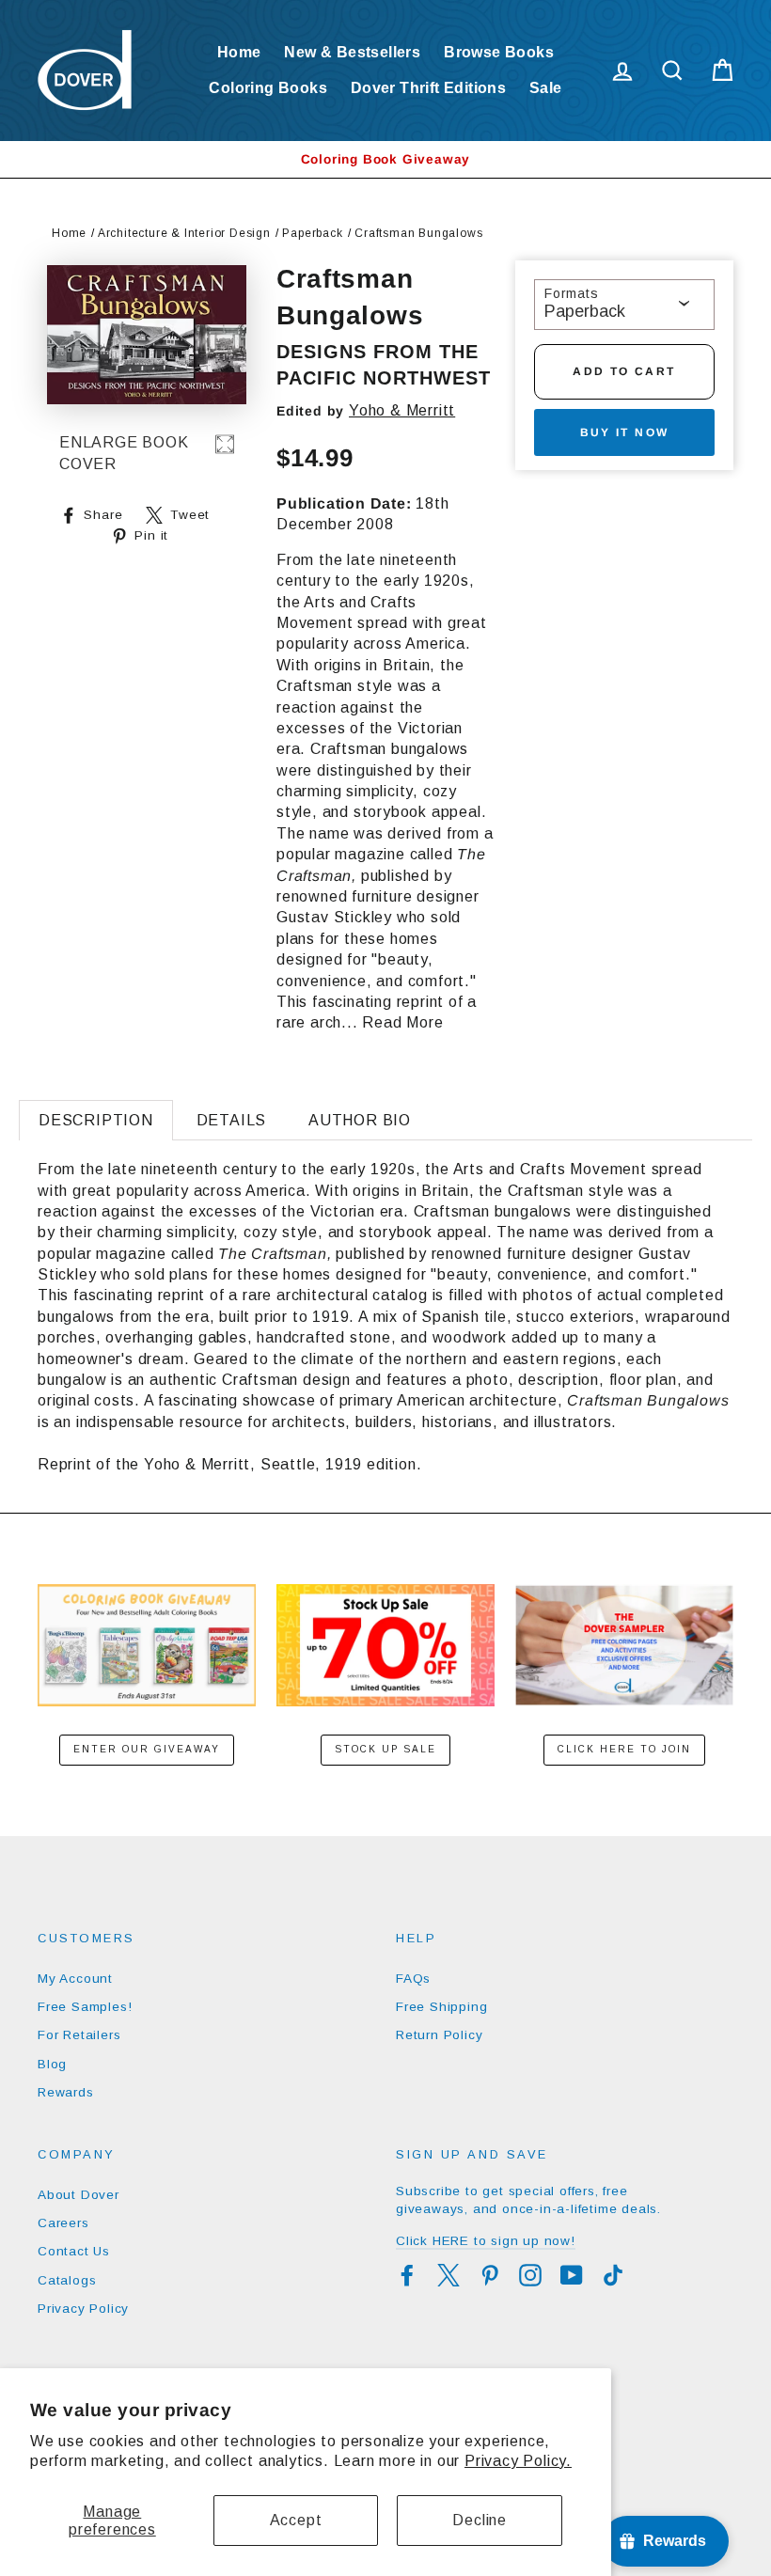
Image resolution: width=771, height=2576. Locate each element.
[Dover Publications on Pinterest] (490, 2275)
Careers (63, 2223)
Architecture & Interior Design (184, 233)
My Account (75, 1979)
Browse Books (499, 52)
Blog (52, 2064)
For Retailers (79, 2035)
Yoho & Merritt (402, 410)
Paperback (312, 233)
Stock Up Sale (385, 1749)
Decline (480, 2520)
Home (239, 52)
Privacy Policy (83, 2309)
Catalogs (67, 2280)
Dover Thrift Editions (428, 88)
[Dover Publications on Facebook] (407, 2275)
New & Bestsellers (352, 52)
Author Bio (360, 1120)
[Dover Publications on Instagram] (530, 2275)
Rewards (66, 2092)
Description (96, 1120)
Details (232, 1120)
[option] (385, 159)
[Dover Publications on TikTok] (613, 2275)
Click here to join (624, 1749)
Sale (546, 88)
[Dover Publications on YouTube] (572, 2275)
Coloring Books (268, 88)
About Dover (79, 2195)
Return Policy (439, 2035)
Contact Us (74, 2251)
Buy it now (625, 432)
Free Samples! (85, 2007)
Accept (296, 2520)
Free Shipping (441, 2007)
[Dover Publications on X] (448, 2275)
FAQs (413, 1979)
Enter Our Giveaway (147, 1749)
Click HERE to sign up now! (486, 2241)
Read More (402, 1022)
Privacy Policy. (518, 2461)
